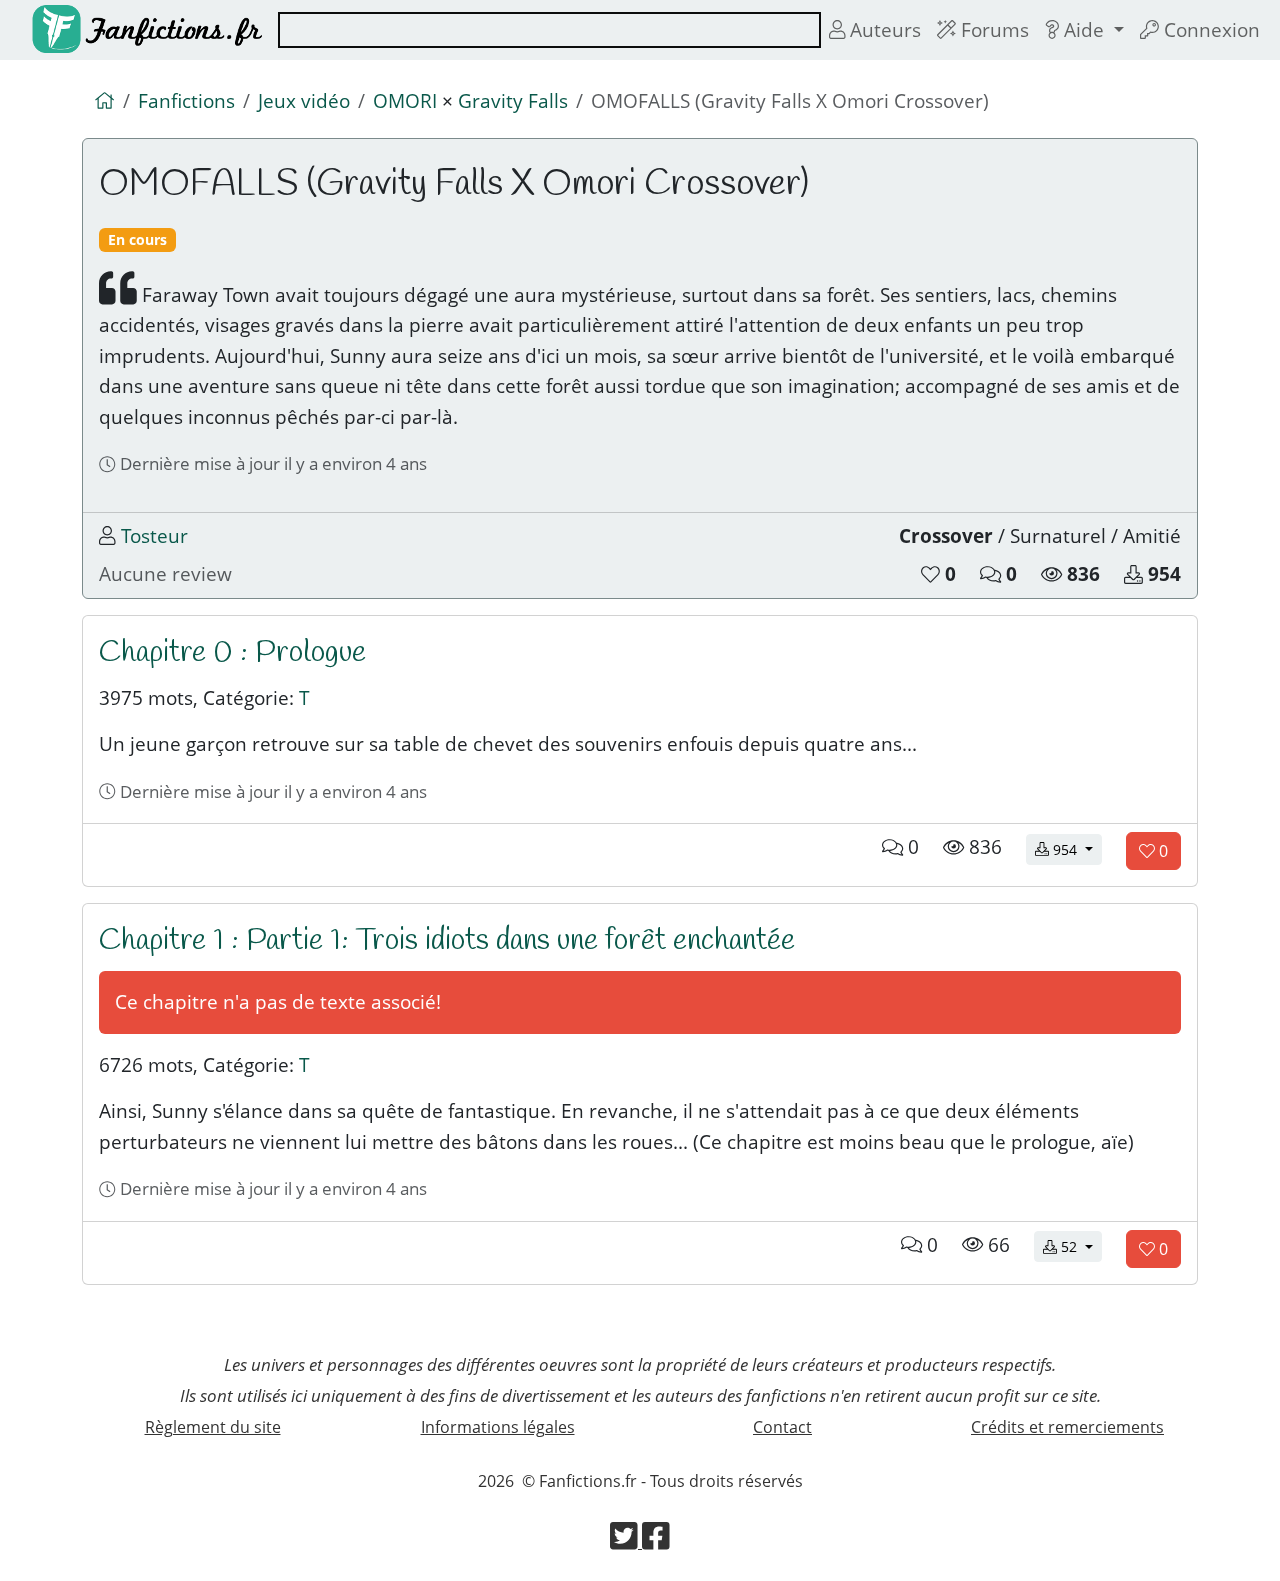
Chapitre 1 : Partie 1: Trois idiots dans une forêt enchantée (447, 941)
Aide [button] (1084, 30)
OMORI (405, 101)
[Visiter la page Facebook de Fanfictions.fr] (656, 1542)
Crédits (1067, 1427)
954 (1075, 849)
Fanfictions (186, 101)
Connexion (1209, 30)
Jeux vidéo (304, 101)
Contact (782, 1427)
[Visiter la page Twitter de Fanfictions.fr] (626, 1542)
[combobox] (549, 30)
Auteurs (883, 30)
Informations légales (498, 1427)
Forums (992, 30)
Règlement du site (213, 1427)
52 (1079, 1246)
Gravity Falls (513, 101)
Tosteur (154, 536)
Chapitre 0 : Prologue (232, 653)
